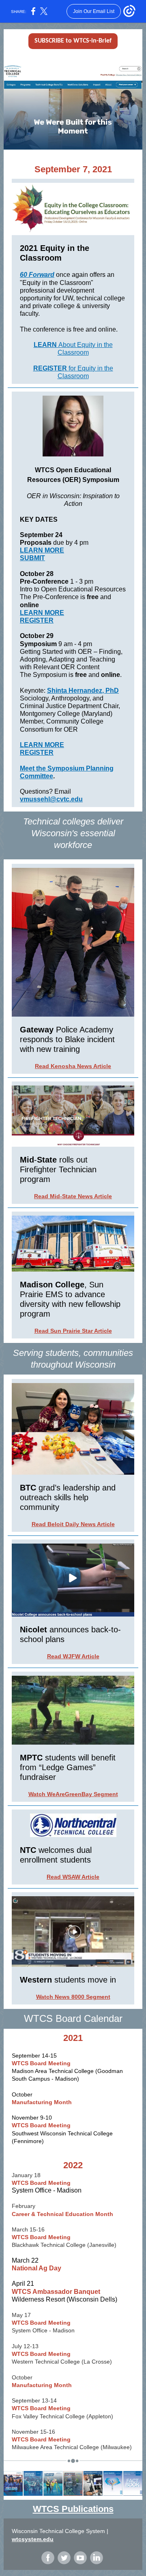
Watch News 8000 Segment (73, 1997)
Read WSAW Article (73, 1877)
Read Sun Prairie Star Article (73, 1331)
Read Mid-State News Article (73, 1196)
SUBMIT (32, 558)
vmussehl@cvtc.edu (51, 799)
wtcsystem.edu (33, 2539)
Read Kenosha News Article (73, 1066)
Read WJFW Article (73, 1656)
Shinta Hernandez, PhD (83, 691)
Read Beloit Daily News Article (73, 1524)
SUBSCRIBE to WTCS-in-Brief (73, 41)
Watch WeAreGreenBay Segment (73, 1794)
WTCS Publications (73, 2509)
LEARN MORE (42, 550)
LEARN (46, 345)
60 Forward (37, 275)
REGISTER (51, 368)
